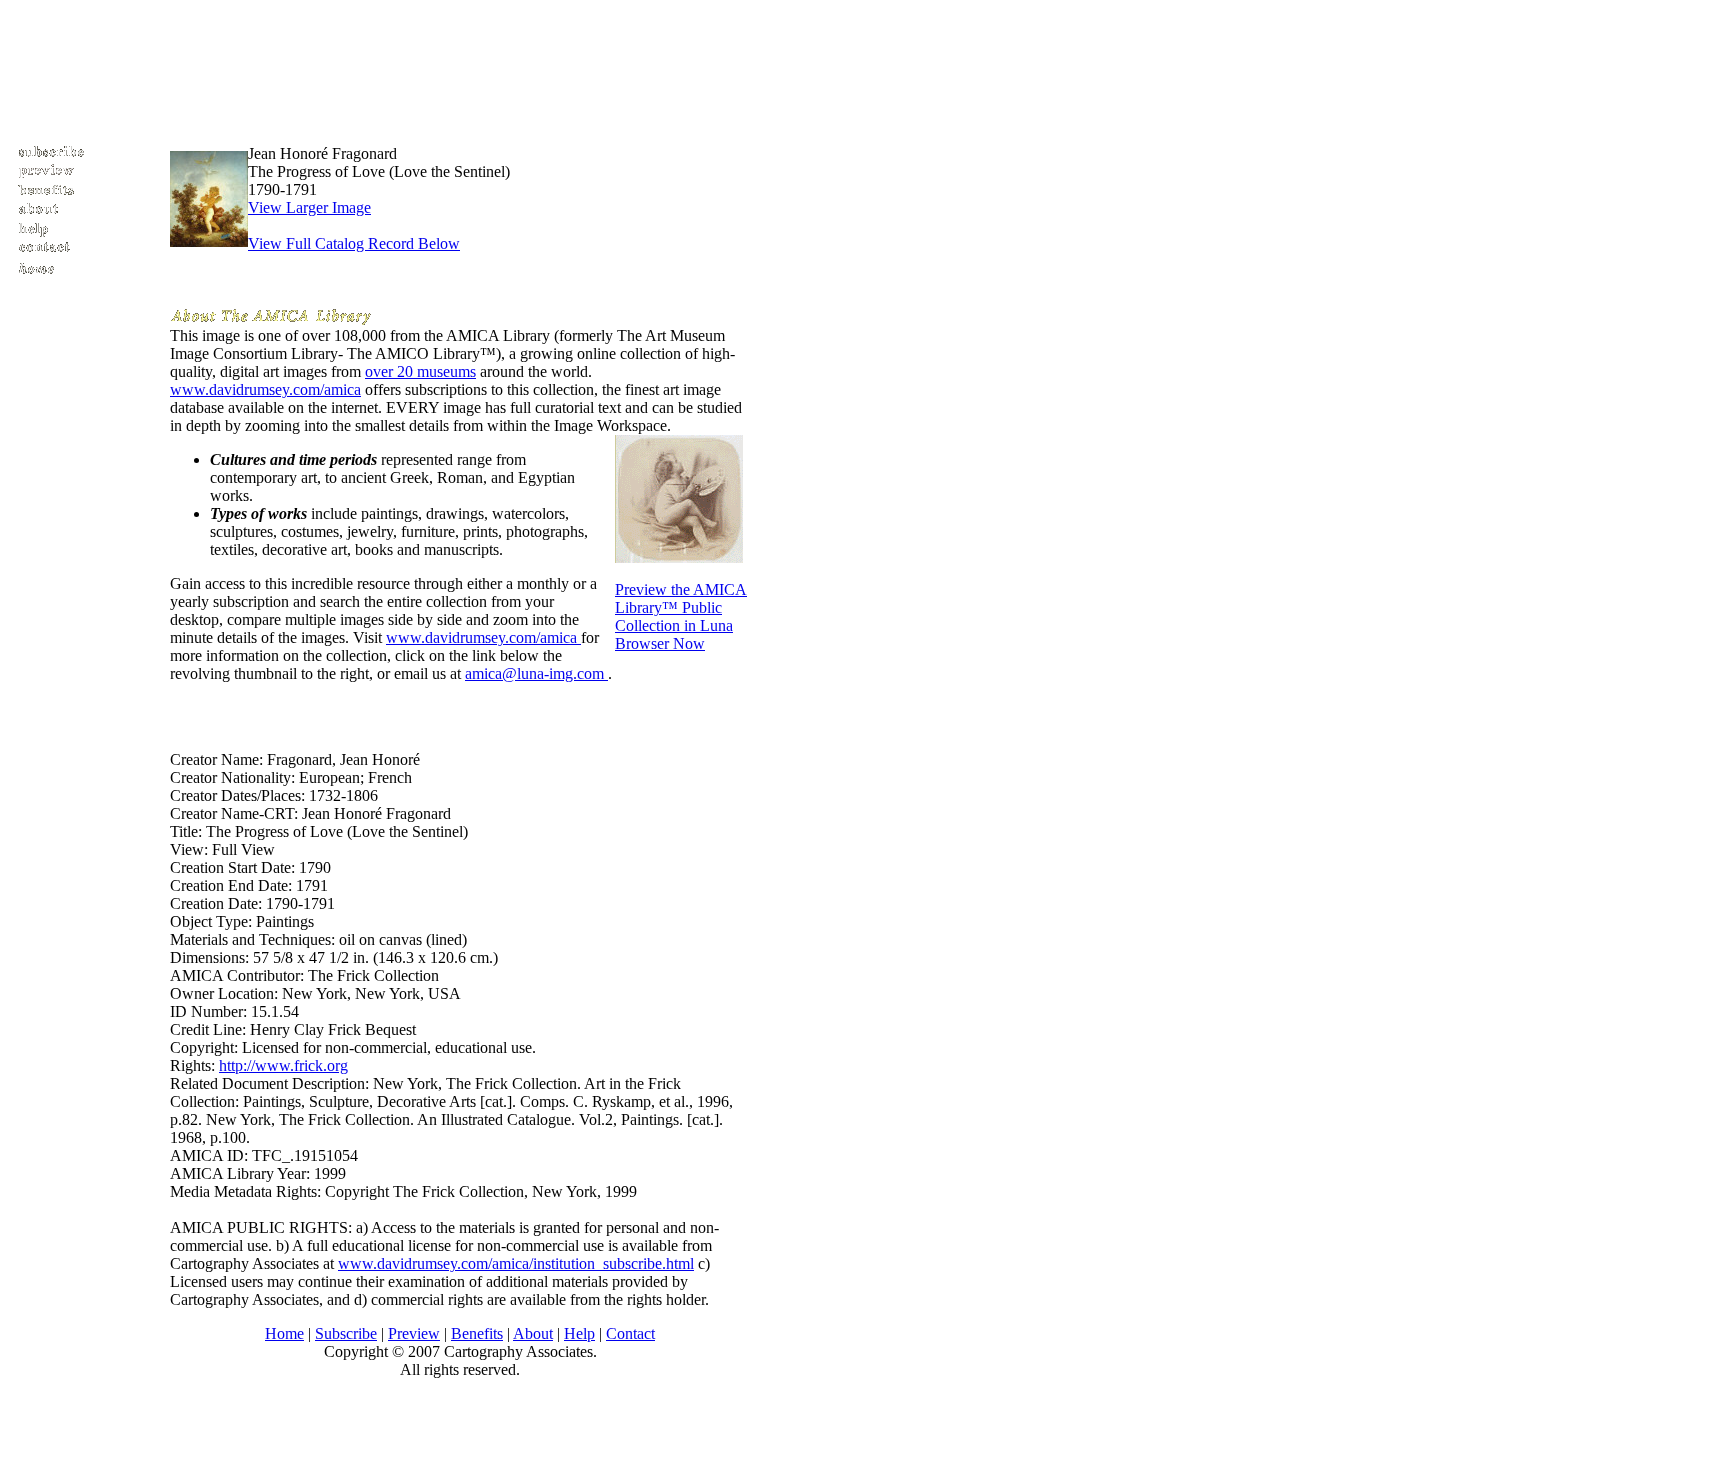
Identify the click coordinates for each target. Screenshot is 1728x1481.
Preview (414, 1333)
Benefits (477, 1333)
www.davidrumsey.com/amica (265, 389)
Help (579, 1333)
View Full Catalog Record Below (354, 243)
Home (284, 1333)
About (533, 1333)
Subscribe (346, 1333)
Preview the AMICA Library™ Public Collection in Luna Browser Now (681, 616)
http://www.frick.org (283, 1065)
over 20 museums (420, 371)
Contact (630, 1333)
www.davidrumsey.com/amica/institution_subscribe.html (516, 1263)
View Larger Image (309, 207)
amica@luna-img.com (536, 673)
